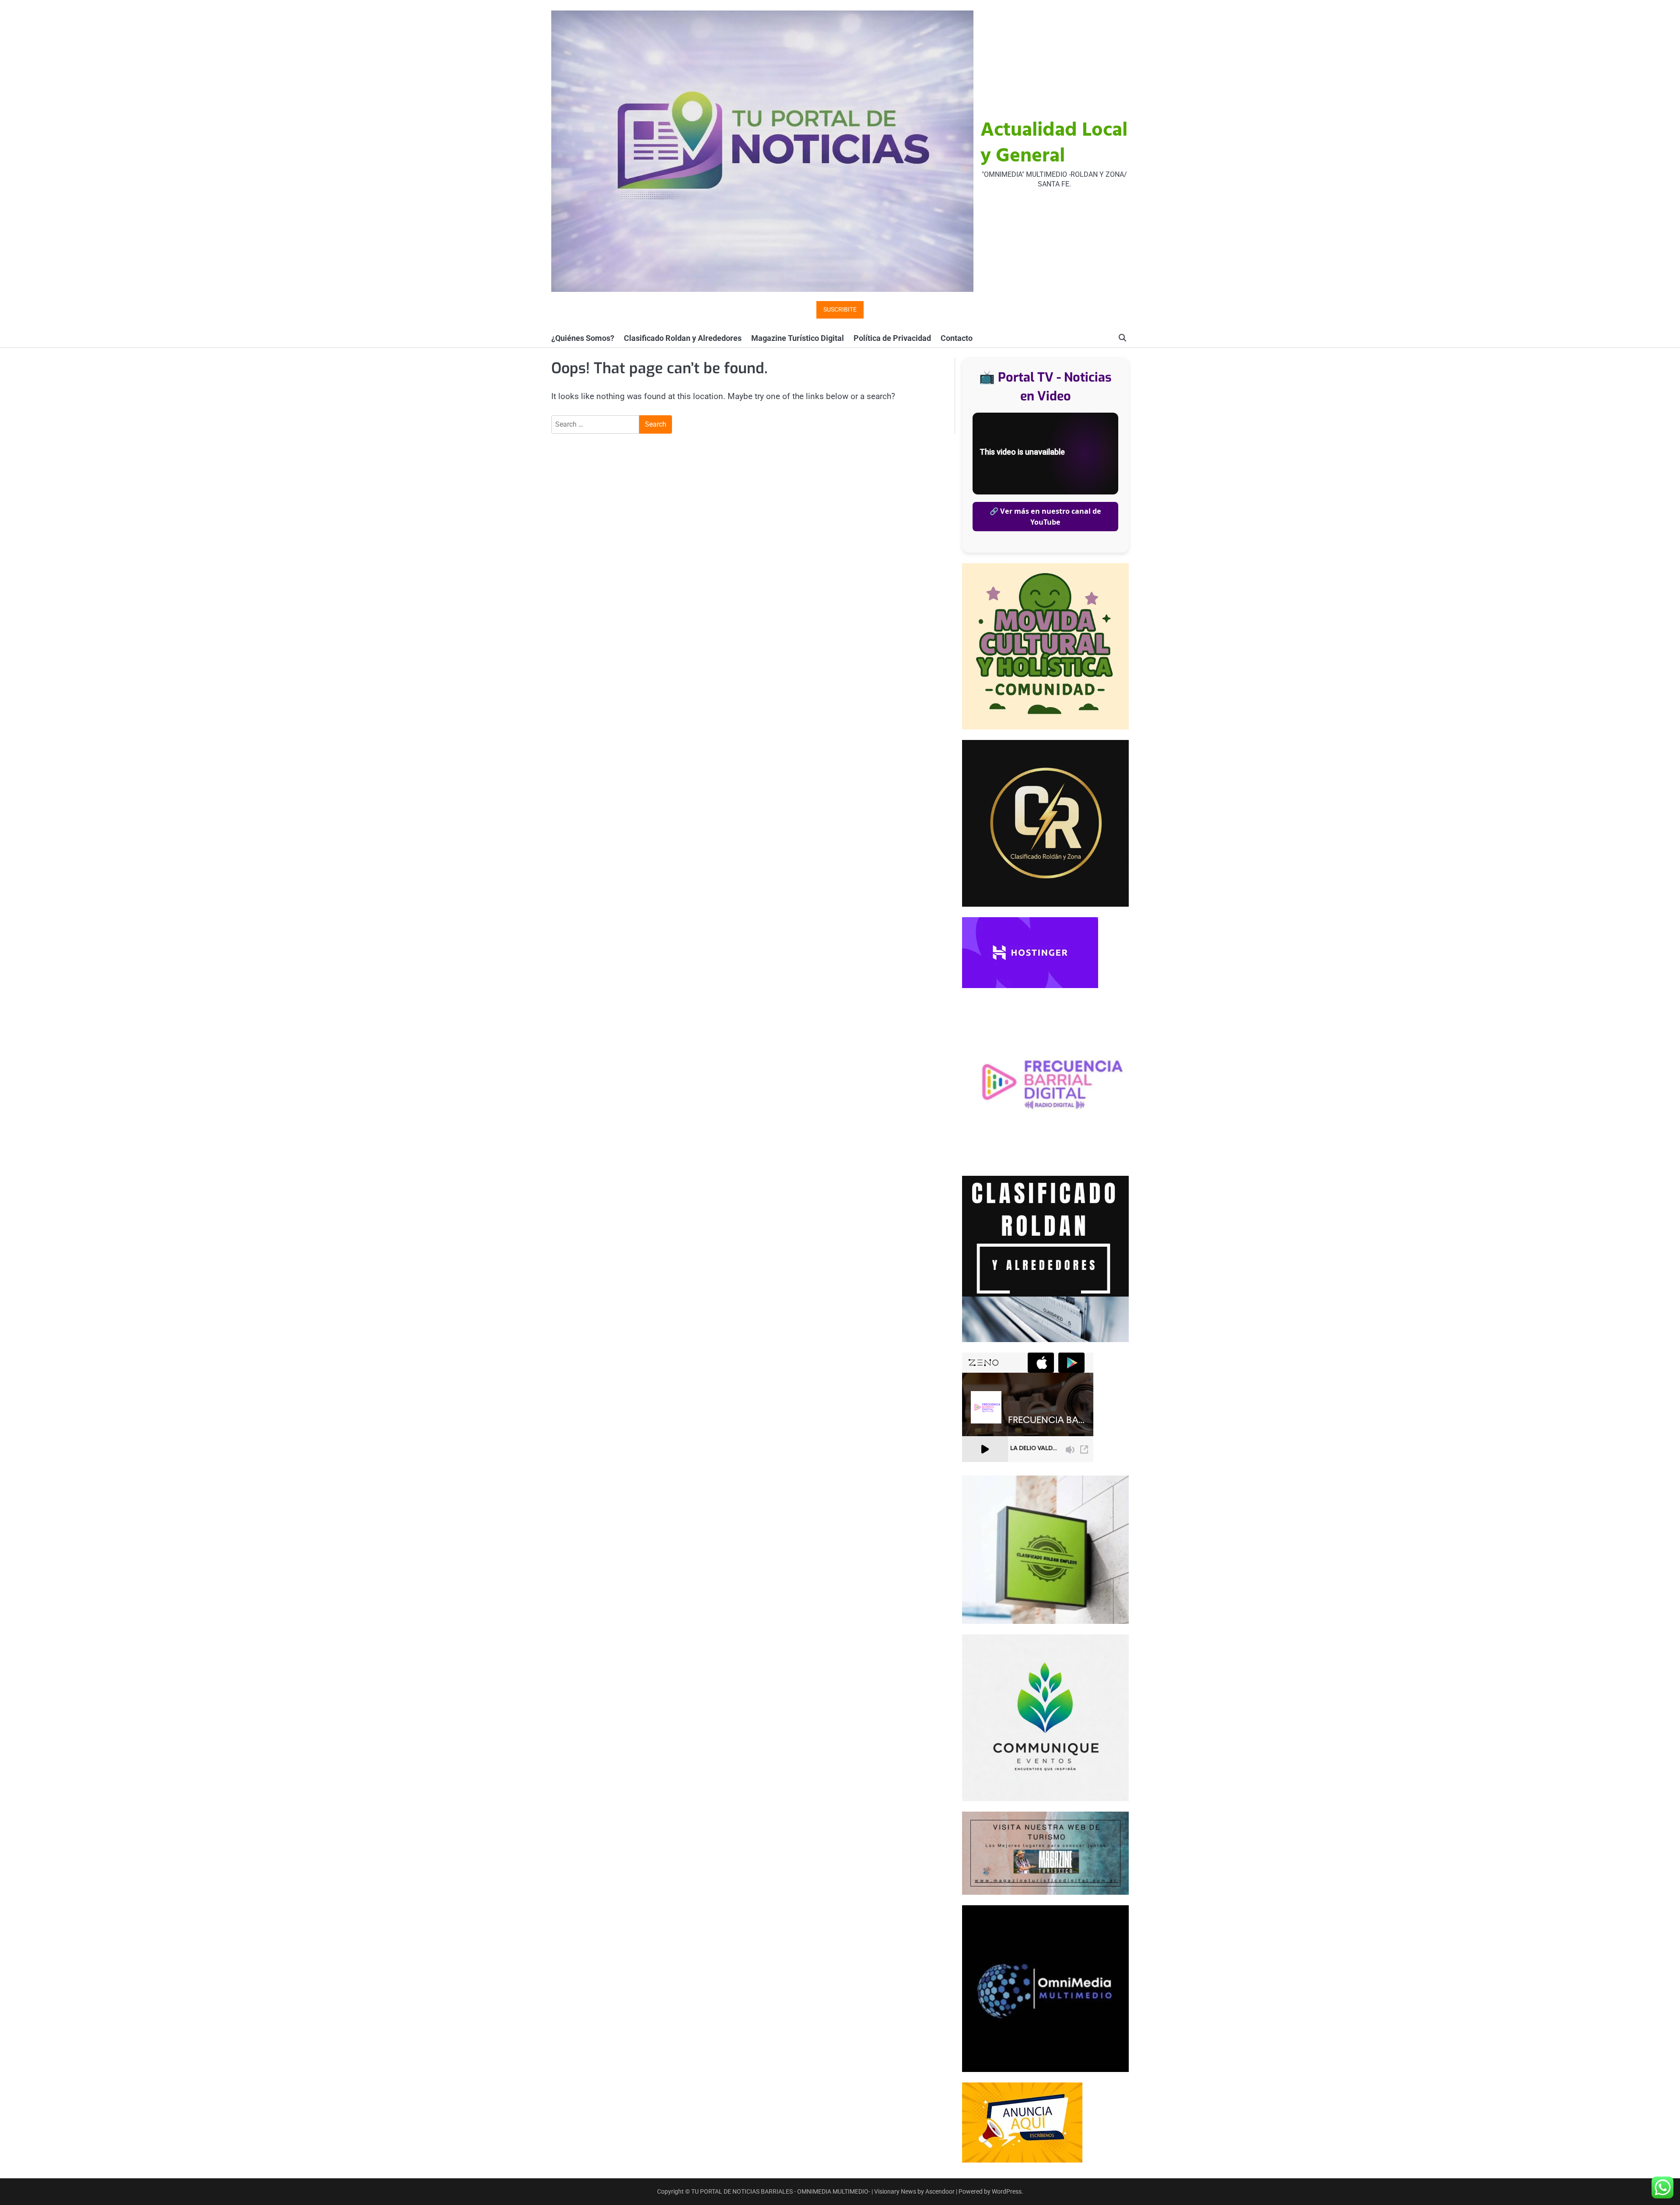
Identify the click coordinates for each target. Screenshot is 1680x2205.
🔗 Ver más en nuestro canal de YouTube (1045, 516)
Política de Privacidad (892, 338)
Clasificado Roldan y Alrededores (683, 338)
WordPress (1007, 2191)
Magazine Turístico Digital (798, 338)
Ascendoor (940, 2191)
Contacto (957, 338)
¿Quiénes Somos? (583, 338)
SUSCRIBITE (840, 310)
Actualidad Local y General (1054, 144)
